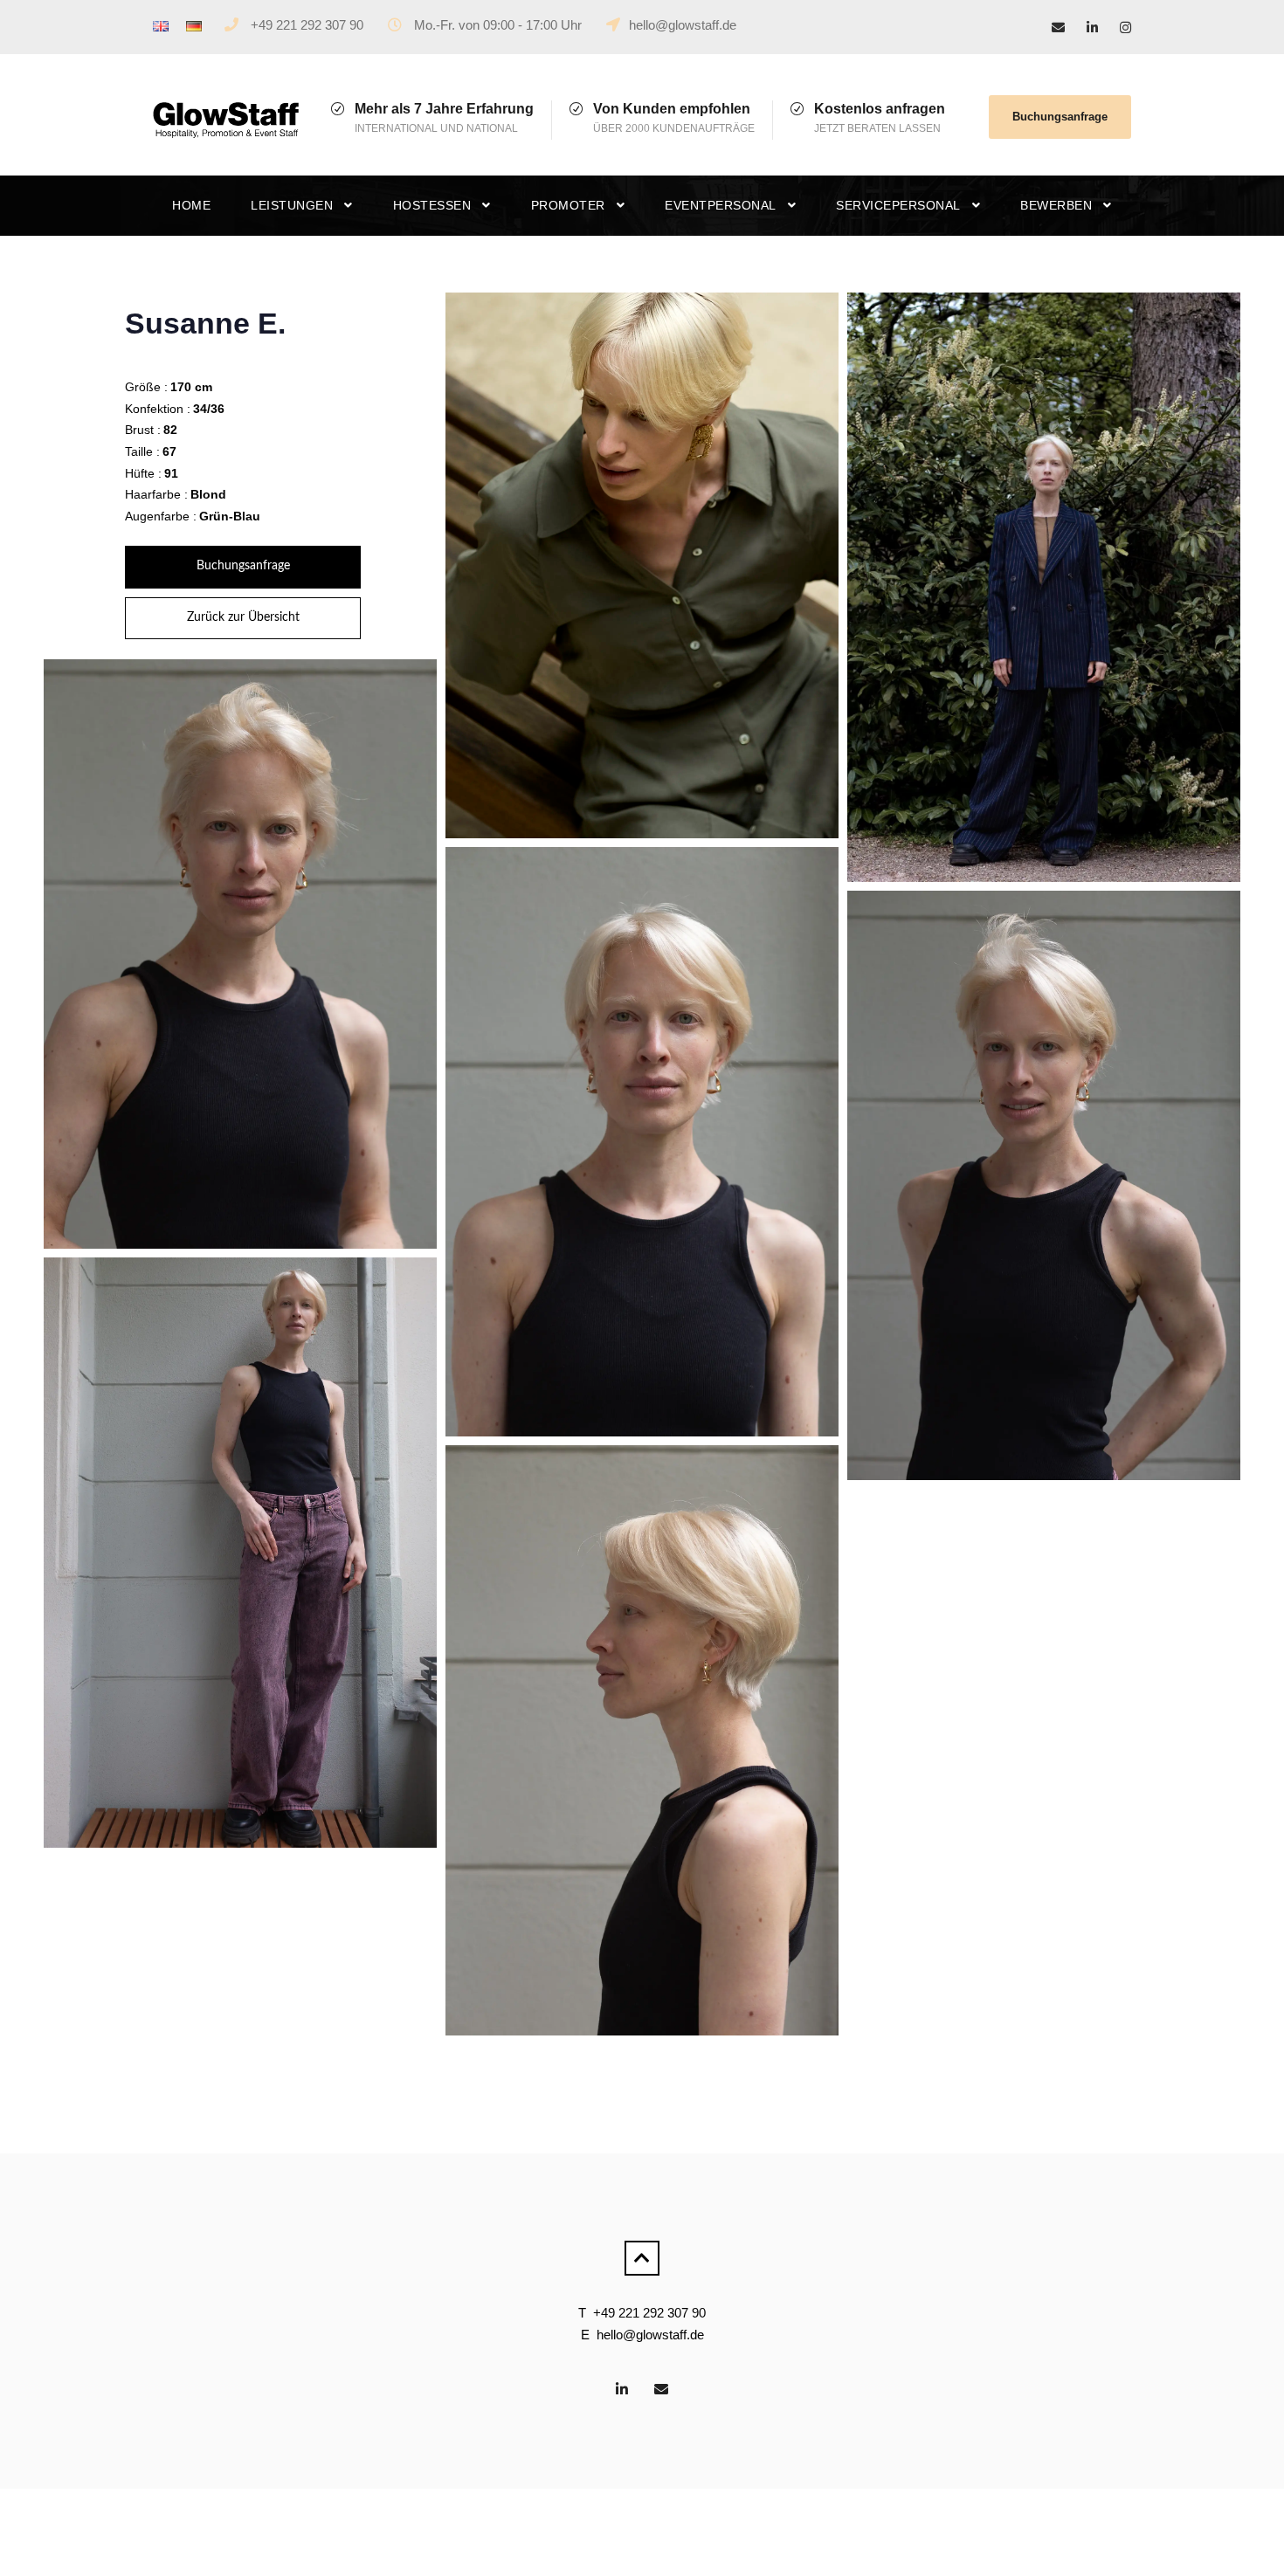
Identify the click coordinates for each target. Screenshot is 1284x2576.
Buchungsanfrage (1060, 117)
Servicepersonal (898, 205)
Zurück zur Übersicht (243, 617)
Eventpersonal (721, 205)
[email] (1058, 28)
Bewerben (1056, 205)
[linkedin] (1092, 28)
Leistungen (292, 205)
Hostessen (432, 205)
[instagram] (1125, 28)
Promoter (568, 205)
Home (191, 205)
